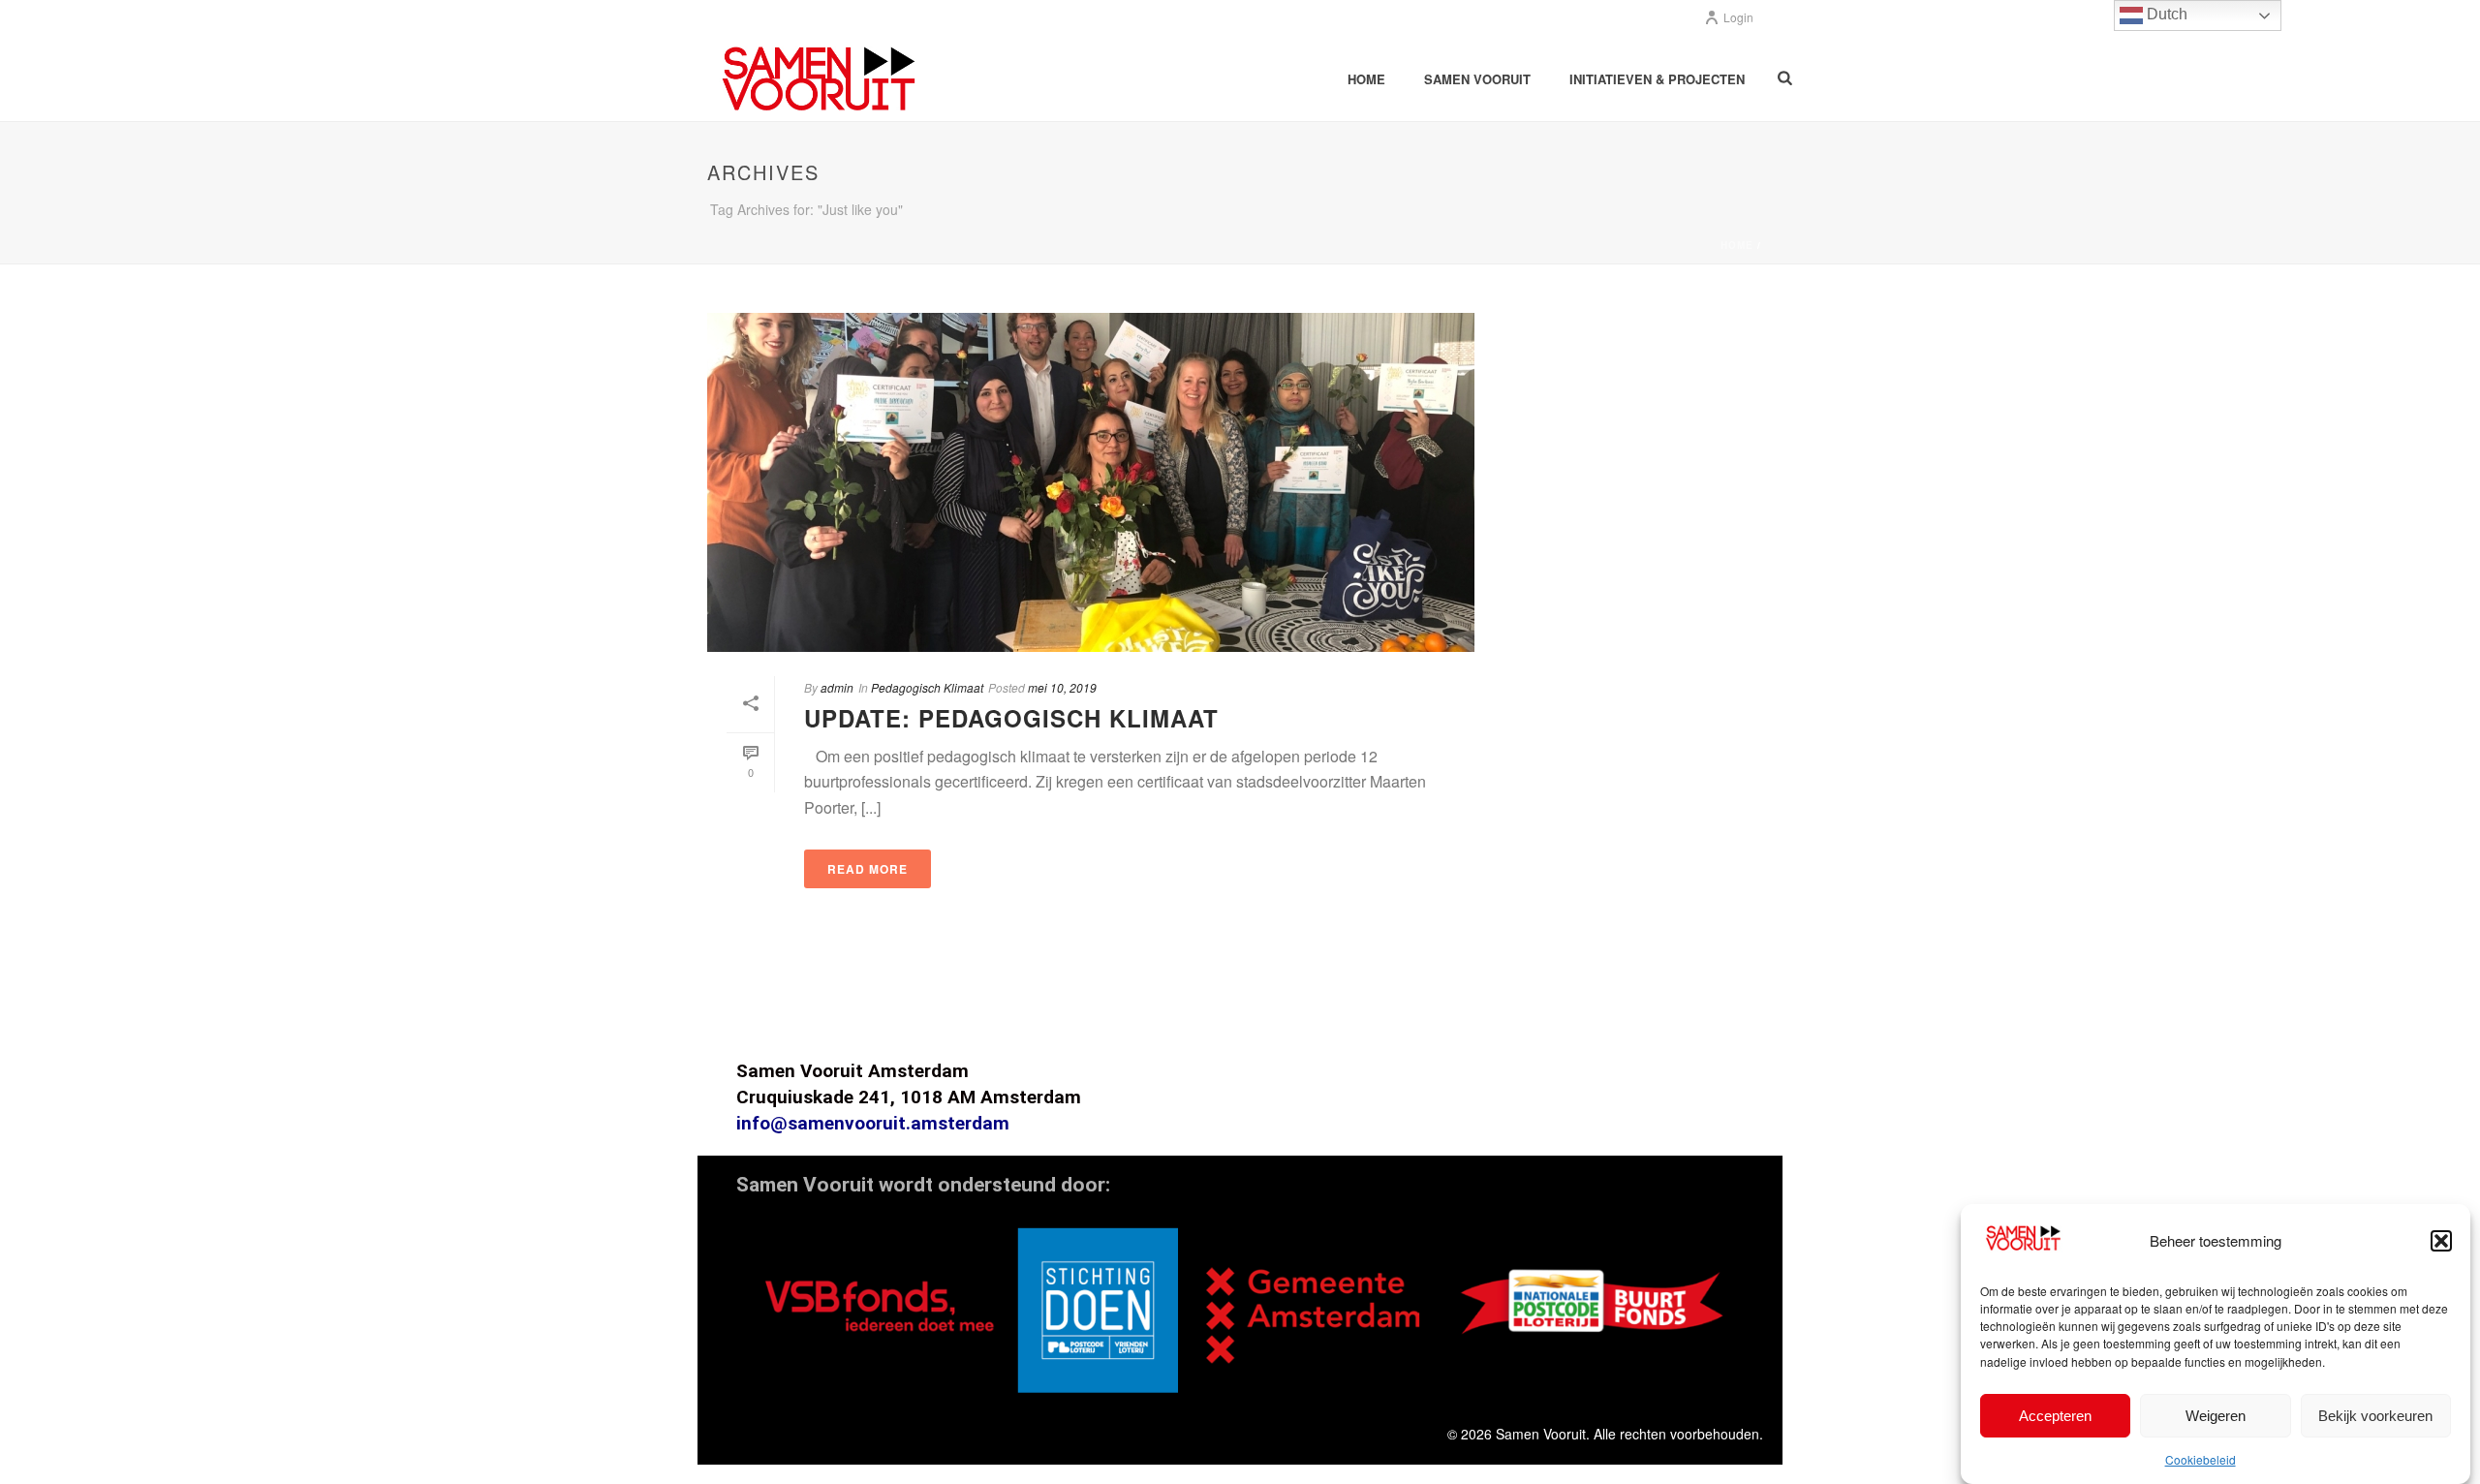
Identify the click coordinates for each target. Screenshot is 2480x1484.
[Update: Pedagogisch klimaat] (1091, 482)
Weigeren (2216, 1415)
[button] (2441, 1241)
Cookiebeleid (2201, 1458)
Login (1738, 17)
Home (1366, 79)
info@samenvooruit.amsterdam (873, 1123)
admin (837, 687)
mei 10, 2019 (1062, 687)
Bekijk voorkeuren (2375, 1415)
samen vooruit (1477, 79)
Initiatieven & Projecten (1657, 79)
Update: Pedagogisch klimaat (1011, 718)
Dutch (2165, 14)
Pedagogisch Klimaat (927, 687)
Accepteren (2055, 1415)
